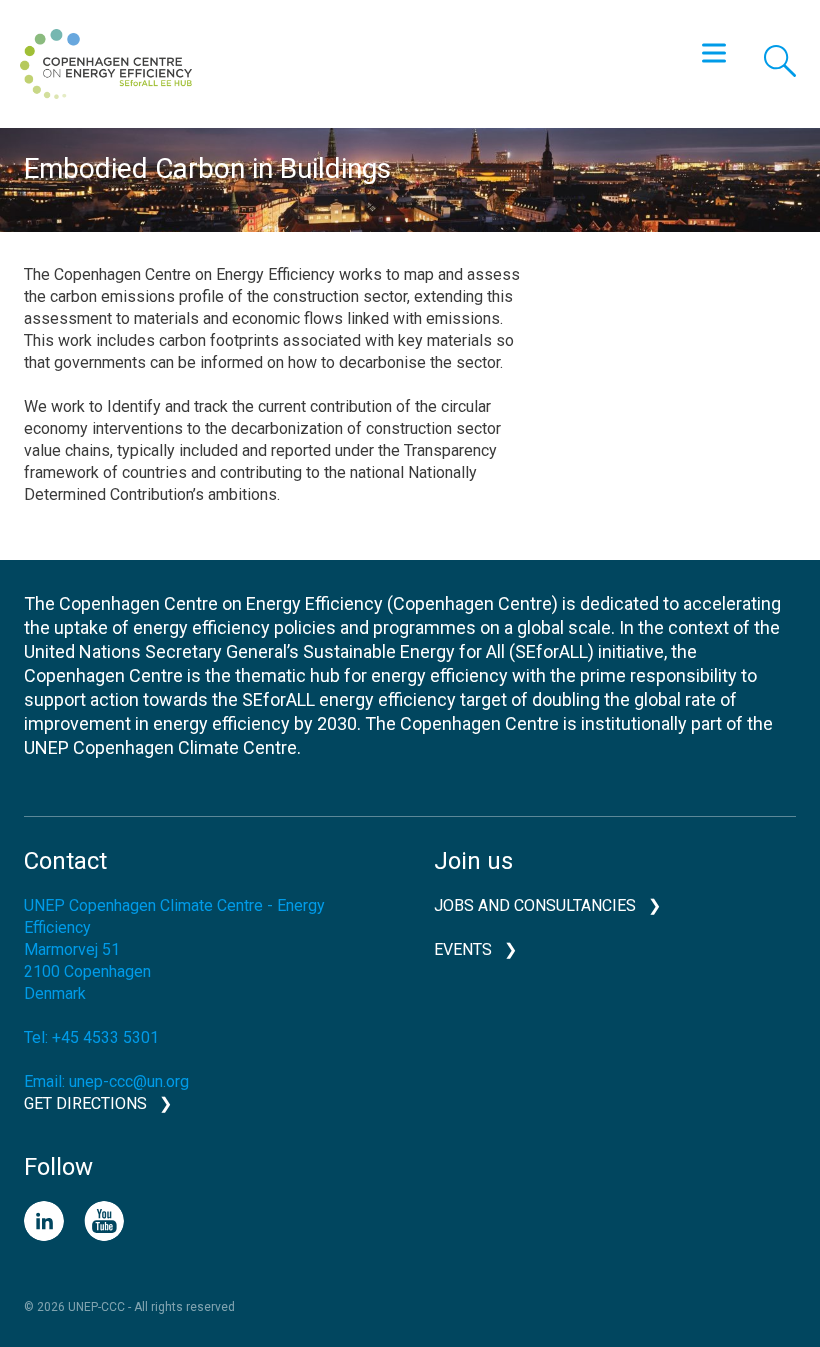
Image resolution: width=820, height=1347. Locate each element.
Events (463, 949)
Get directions (85, 1103)
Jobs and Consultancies (535, 905)
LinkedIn (44, 1221)
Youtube (104, 1221)
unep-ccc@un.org (129, 1081)
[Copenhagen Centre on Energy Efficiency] (106, 64)
